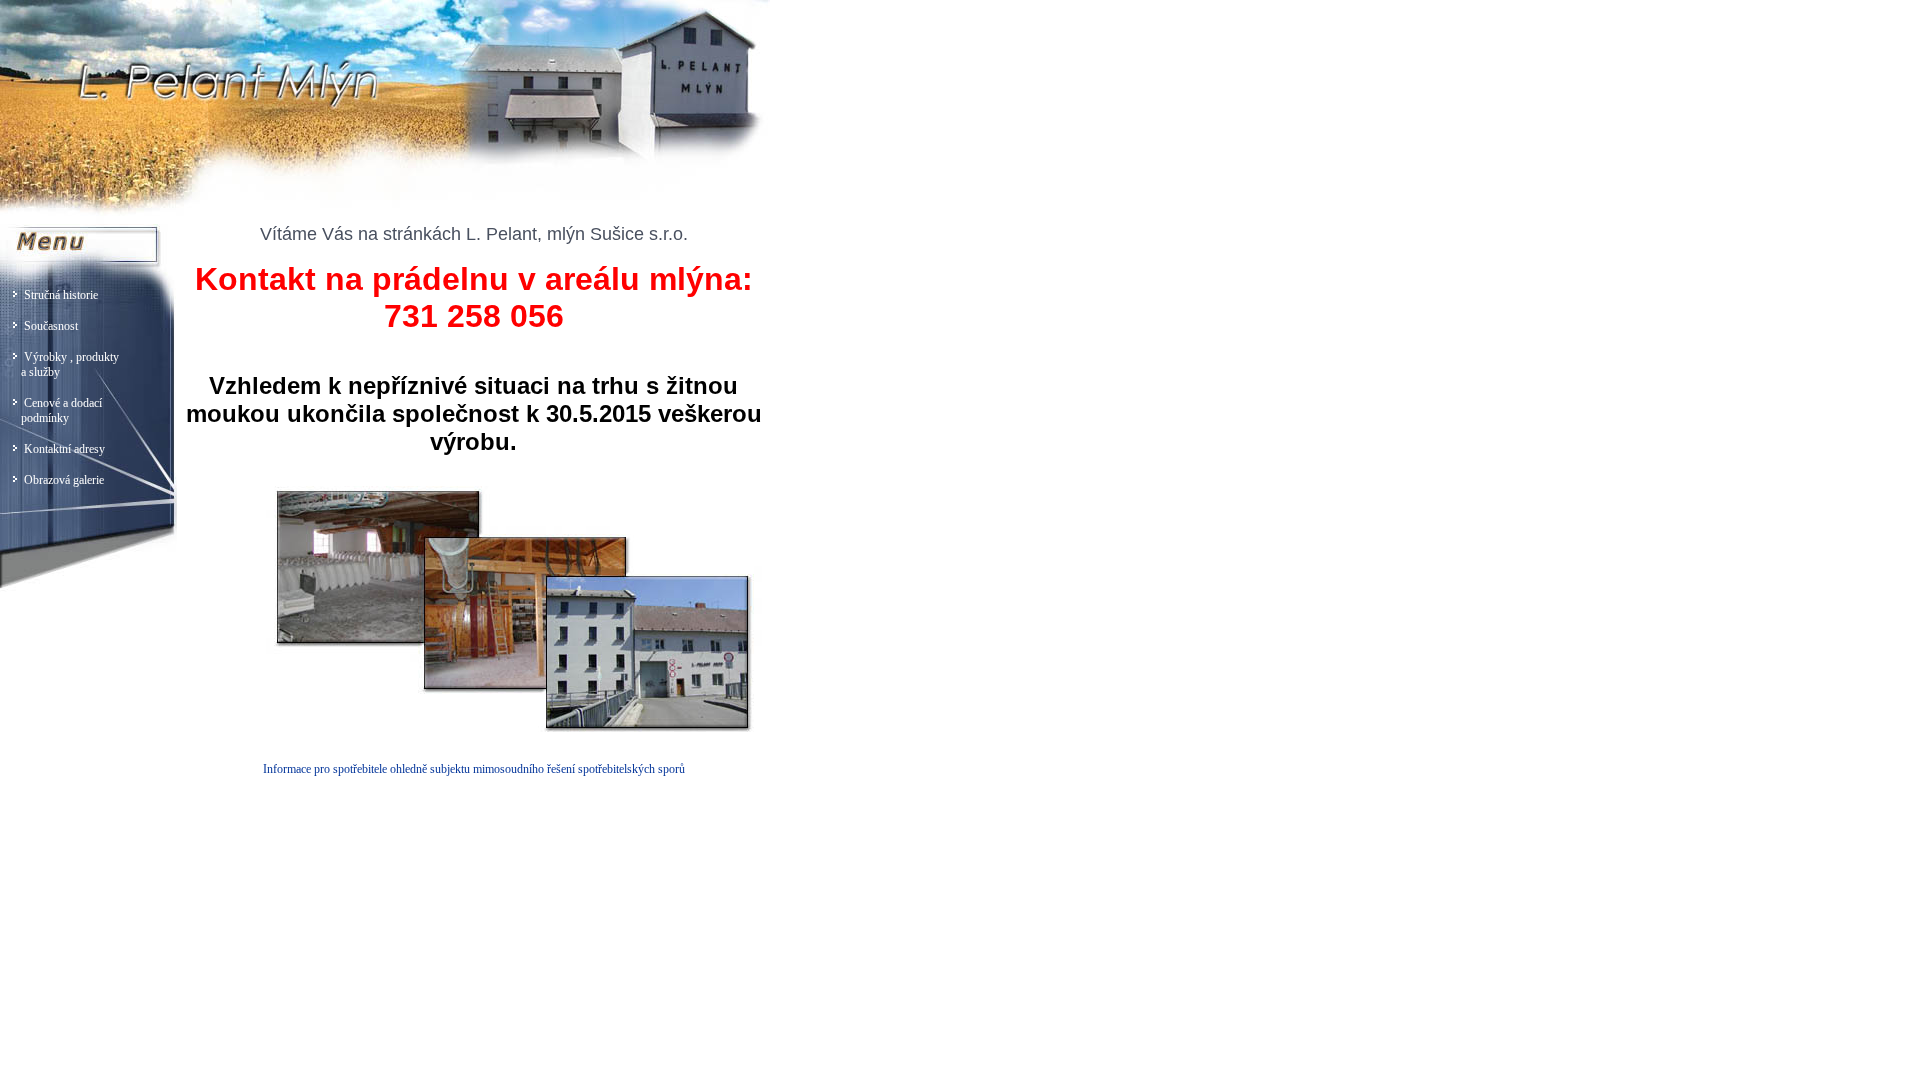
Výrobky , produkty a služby (59, 364)
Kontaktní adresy (61, 449)
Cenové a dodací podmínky (51, 410)
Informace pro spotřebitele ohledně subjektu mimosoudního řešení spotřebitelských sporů (474, 769)
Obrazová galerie (61, 480)
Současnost (48, 326)
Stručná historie (58, 295)
